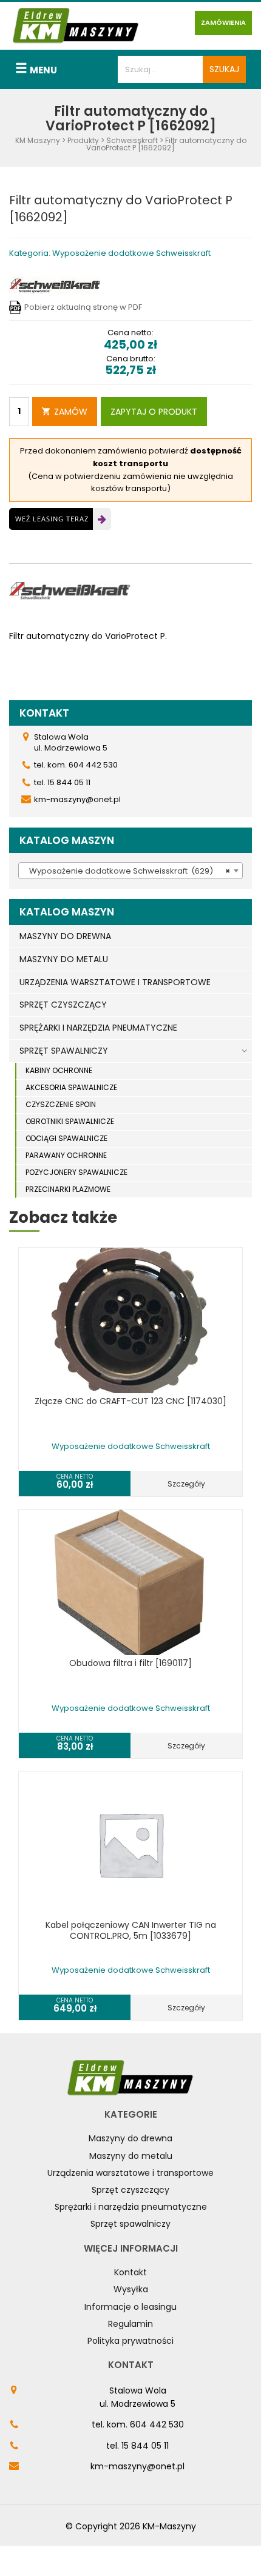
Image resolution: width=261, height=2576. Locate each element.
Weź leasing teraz (52, 519)
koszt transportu (130, 463)
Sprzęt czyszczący (130, 2190)
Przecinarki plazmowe (68, 1189)
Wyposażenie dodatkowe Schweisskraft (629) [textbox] (127, 871)
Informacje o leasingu (130, 2307)
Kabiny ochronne (59, 1070)
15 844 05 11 (145, 2446)
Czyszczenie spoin (61, 1104)
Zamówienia (223, 22)
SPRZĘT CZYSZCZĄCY (63, 1005)
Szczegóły (186, 1484)
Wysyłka (131, 2289)
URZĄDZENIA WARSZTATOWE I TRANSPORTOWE (115, 982)
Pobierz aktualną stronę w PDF (83, 307)
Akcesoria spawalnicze (71, 1087)
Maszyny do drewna (130, 2138)
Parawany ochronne (66, 1155)
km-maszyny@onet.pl (137, 2466)
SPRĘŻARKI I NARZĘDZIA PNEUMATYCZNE (98, 1028)
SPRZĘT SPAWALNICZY (64, 1051)
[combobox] (130, 871)
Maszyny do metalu (131, 2156)
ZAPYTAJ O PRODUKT (154, 412)
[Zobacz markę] (55, 285)
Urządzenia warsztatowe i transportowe (130, 2173)
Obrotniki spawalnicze (70, 1121)
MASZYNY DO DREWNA (65, 936)
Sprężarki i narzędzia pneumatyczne (131, 2207)
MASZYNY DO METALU (64, 959)
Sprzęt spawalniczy (130, 2224)
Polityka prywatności (130, 2341)
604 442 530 (157, 2424)
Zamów (71, 412)
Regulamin (130, 2324)
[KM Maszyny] (76, 25)
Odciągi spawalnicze (66, 1138)
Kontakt (130, 2272)
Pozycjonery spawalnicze (76, 1172)
